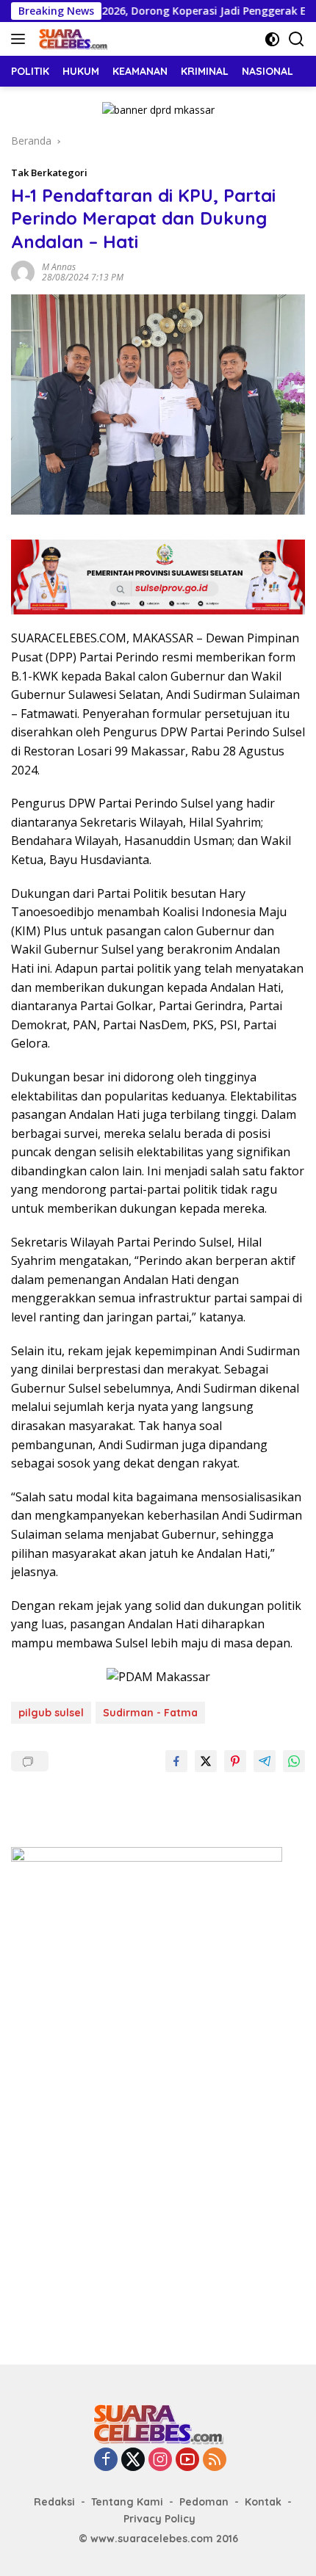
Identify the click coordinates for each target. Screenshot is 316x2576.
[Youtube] (187, 2460)
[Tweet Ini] (206, 1761)
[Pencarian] (297, 39)
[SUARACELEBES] (71, 39)
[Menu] (21, 39)
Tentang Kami (127, 2502)
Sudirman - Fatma (150, 1713)
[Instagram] (160, 2460)
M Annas (59, 267)
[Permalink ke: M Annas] (23, 271)
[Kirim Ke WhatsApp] (294, 1761)
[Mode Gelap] (272, 39)
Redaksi (54, 2502)
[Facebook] (106, 2460)
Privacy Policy (159, 2519)
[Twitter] (133, 2460)
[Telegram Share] (265, 1761)
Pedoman (204, 2502)
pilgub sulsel (51, 1713)
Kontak (263, 2502)
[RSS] (215, 2460)
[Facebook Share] (176, 1761)
